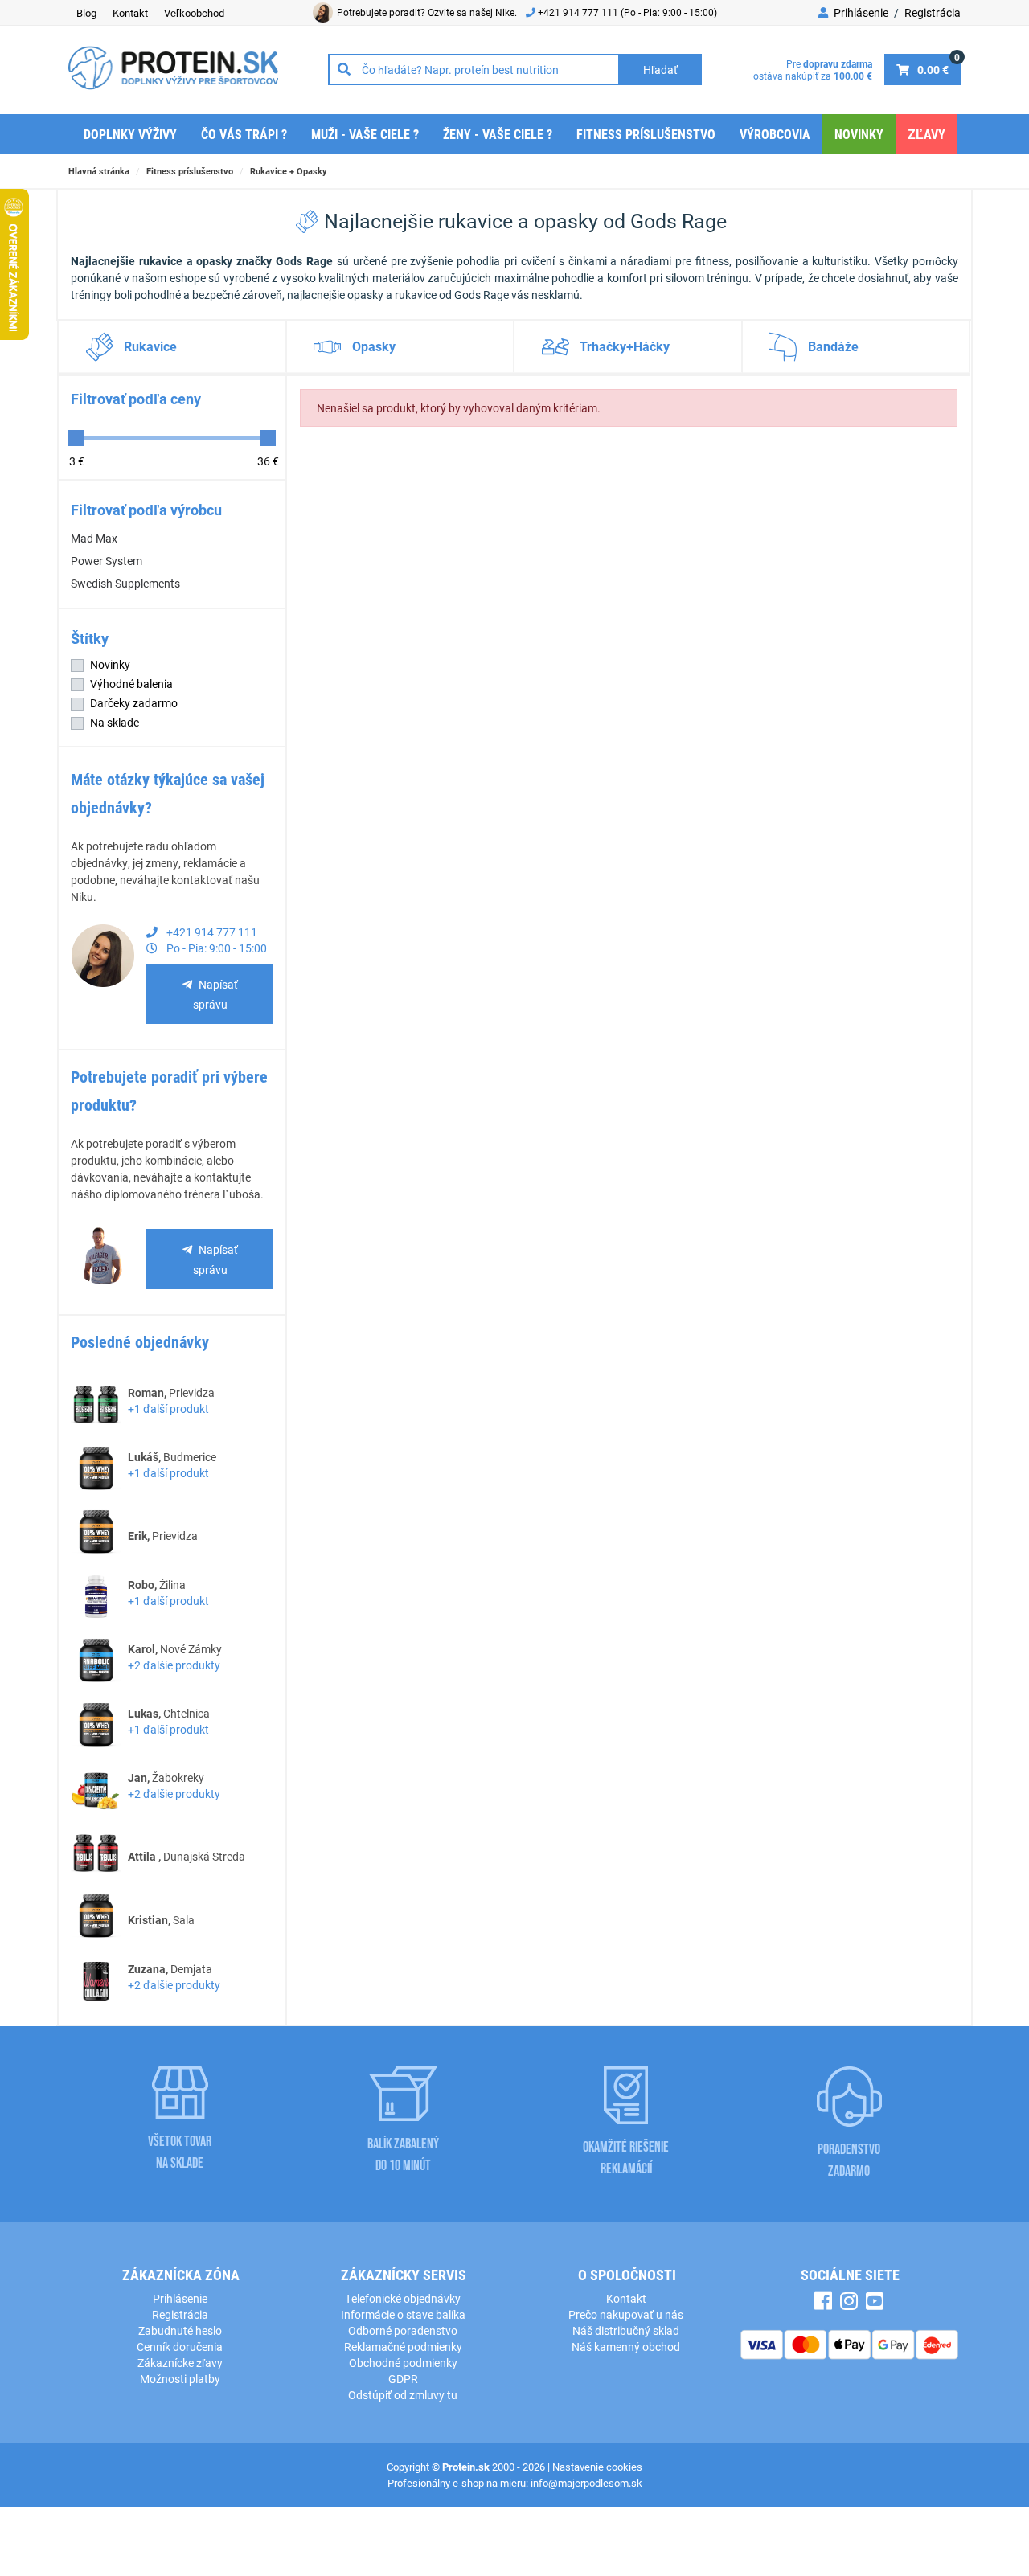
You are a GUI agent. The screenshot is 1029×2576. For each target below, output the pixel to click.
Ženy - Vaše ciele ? (498, 134)
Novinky (859, 134)
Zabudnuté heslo (180, 2330)
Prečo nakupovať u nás (626, 2314)
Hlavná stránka (99, 171)
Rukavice (150, 346)
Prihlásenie (860, 12)
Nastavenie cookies (597, 2467)
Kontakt (130, 13)
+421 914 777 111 (579, 12)
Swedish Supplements (125, 583)
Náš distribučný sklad (626, 2330)
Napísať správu (215, 994)
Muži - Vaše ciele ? (365, 134)
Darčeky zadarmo (134, 703)
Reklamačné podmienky (403, 2347)
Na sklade (115, 722)
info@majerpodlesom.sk (586, 2483)
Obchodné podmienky (403, 2363)
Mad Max (94, 538)
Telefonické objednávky (403, 2298)
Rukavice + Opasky (289, 171)
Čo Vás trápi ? (244, 134)
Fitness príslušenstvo (646, 134)
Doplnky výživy (130, 134)
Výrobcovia (775, 134)
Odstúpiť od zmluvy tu (403, 2395)
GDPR (403, 2379)
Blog (86, 13)
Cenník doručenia (180, 2347)
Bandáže (833, 346)
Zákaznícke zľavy (180, 2363)
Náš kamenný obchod (626, 2347)
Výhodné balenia (131, 684)
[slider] (76, 438)
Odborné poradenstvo (403, 2330)
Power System (107, 561)
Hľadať (660, 70)
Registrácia (933, 12)
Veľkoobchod (194, 13)
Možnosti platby (180, 2379)
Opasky (374, 346)
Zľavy (927, 134)
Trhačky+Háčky (625, 346)
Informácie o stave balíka (403, 2314)
